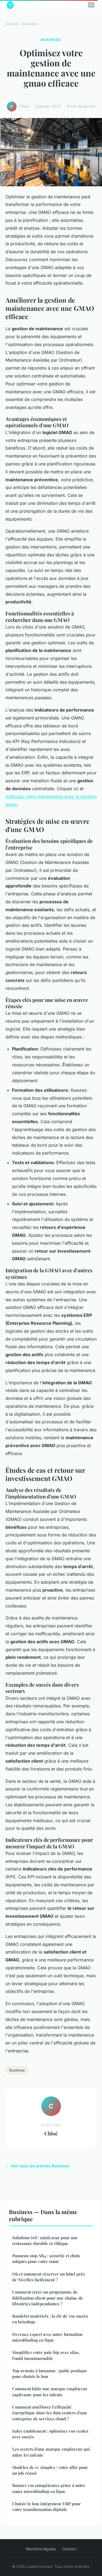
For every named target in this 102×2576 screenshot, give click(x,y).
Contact (69, 2549)
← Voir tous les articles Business (37, 2166)
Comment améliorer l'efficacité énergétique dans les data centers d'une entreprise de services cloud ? (50, 2413)
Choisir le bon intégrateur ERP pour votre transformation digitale (47, 2506)
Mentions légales (41, 2549)
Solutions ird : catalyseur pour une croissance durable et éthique (45, 2240)
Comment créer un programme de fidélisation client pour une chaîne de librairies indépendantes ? (48, 2298)
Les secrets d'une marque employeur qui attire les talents (51, 2452)
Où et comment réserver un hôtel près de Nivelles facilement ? (49, 2277)
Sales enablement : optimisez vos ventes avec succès (50, 2434)
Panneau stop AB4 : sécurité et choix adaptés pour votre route (46, 2258)
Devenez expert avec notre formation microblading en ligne (47, 2337)
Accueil (12, 24)
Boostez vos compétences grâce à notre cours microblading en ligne (49, 2488)
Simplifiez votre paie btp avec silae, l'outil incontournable (46, 2355)
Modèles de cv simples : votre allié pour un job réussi (50, 2470)
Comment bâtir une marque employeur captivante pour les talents (50, 2391)
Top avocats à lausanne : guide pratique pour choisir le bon (50, 2373)
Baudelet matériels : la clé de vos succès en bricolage (50, 2319)
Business (30, 24)
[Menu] (91, 5)
